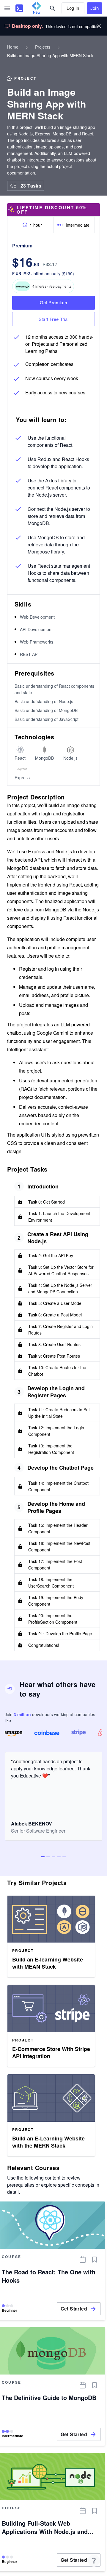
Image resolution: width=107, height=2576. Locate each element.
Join (95, 8)
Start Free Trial (54, 319)
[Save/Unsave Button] (95, 2260)
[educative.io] (19, 8)
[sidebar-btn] (7, 8)
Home (13, 47)
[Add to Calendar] (83, 2260)
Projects (43, 47)
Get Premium (53, 302)
